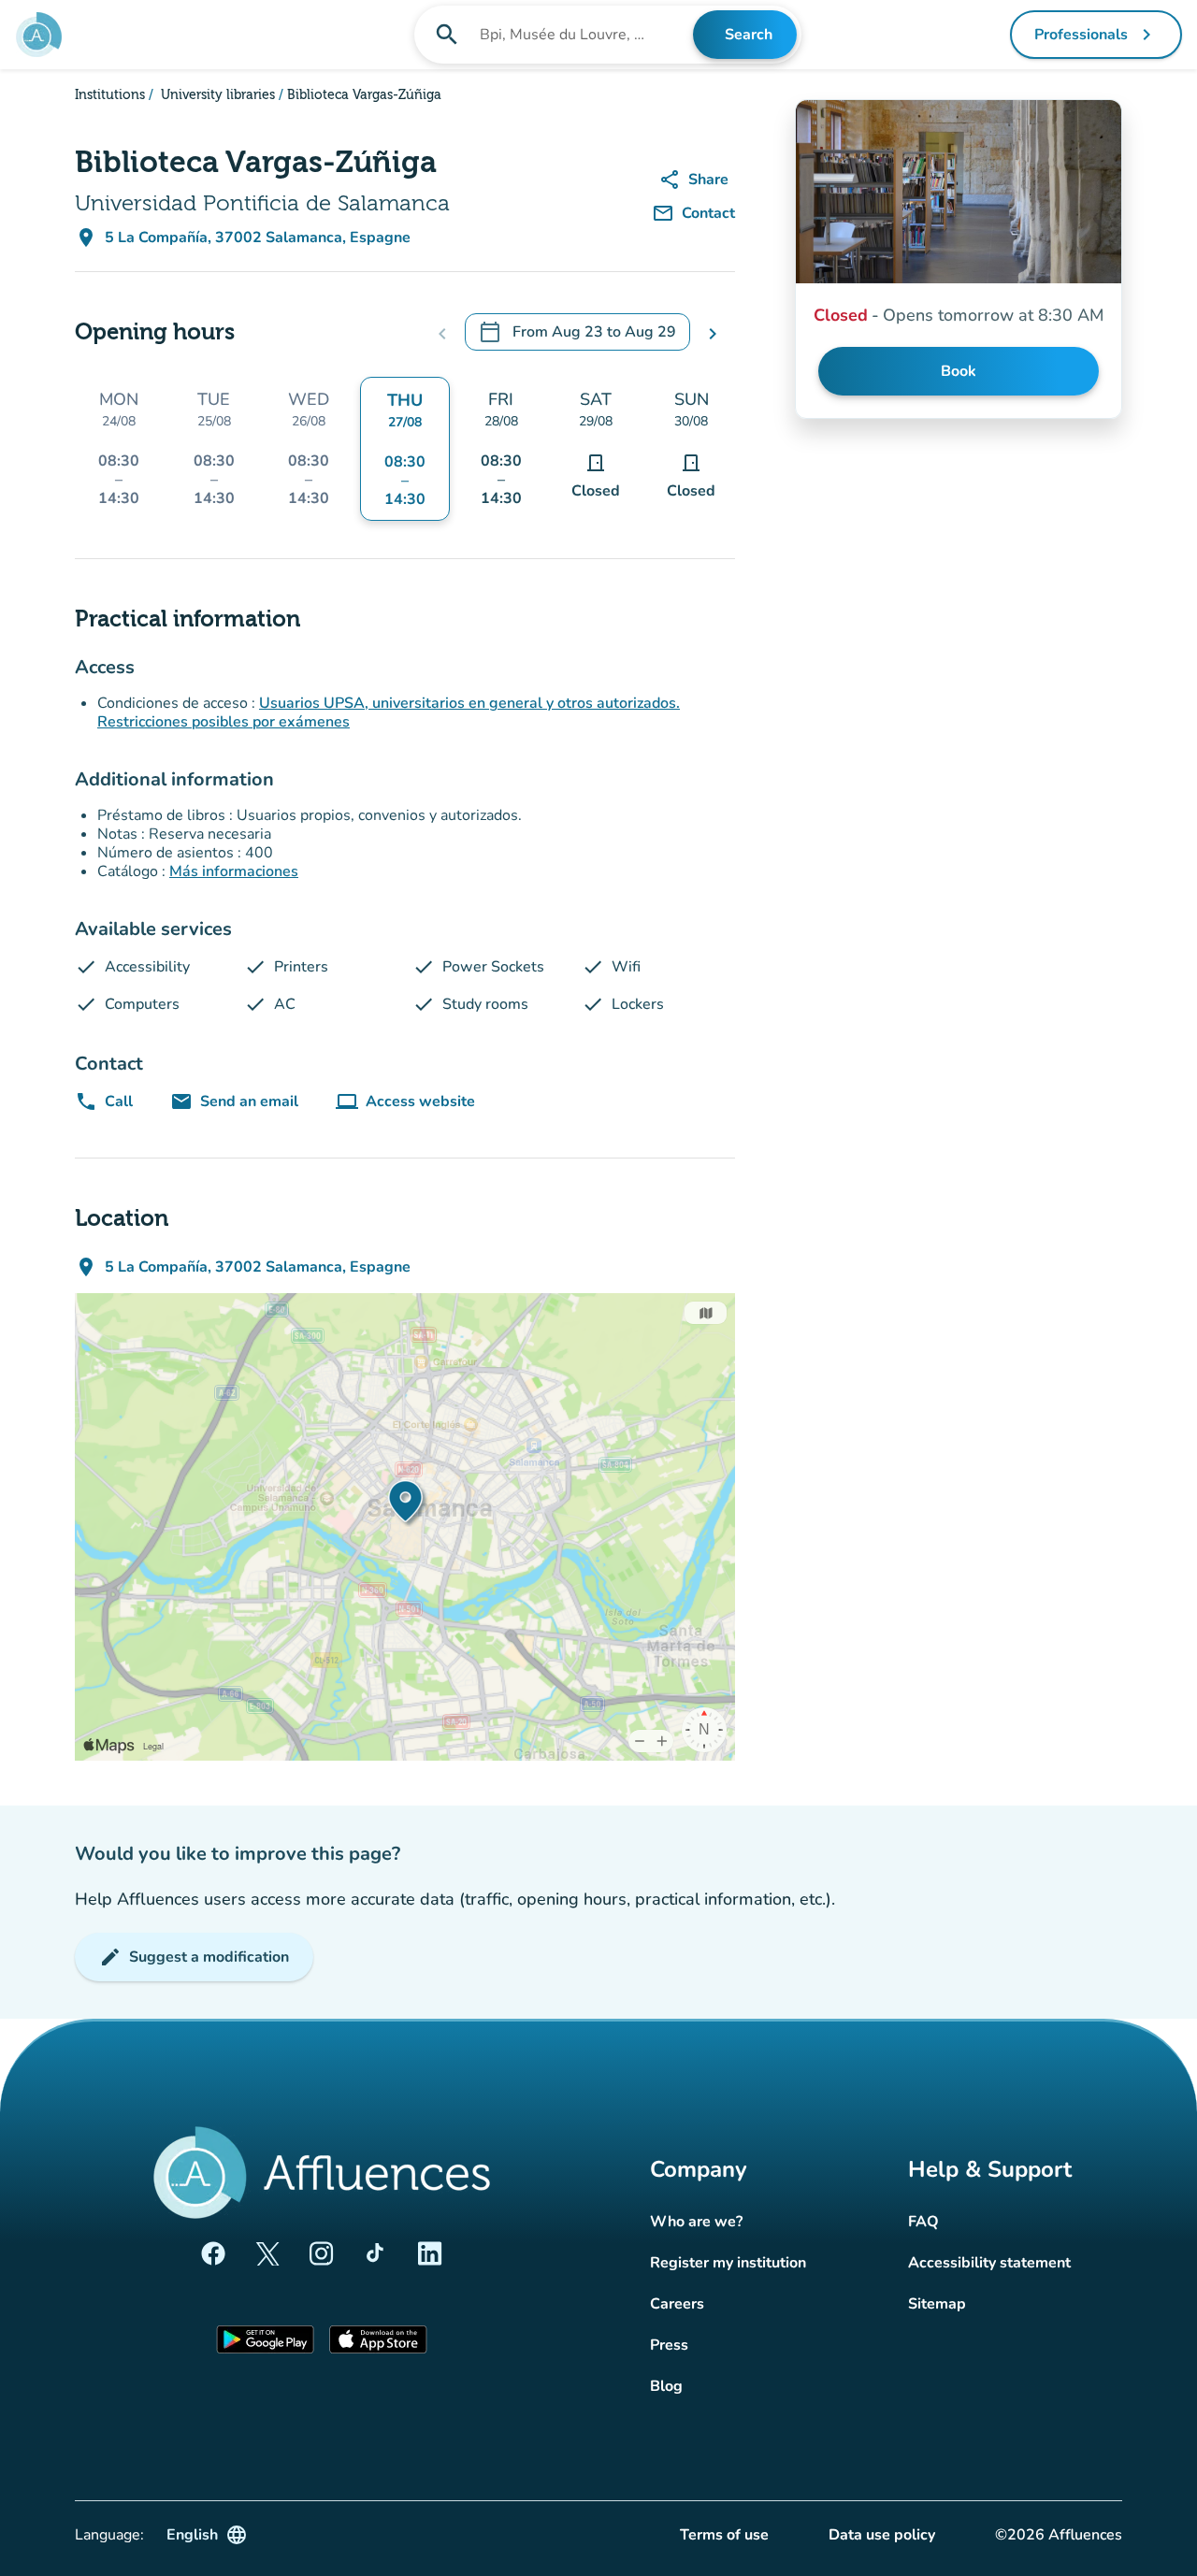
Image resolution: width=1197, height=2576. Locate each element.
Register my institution (728, 2263)
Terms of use (724, 2535)
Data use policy (882, 2535)
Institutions (110, 95)
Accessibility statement (989, 2263)
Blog (666, 2386)
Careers (677, 2304)
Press (669, 2345)
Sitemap (937, 2304)
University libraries (216, 95)
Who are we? (696, 2222)
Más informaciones (234, 871)
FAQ (923, 2222)
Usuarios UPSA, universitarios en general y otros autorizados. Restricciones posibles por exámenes (389, 712)
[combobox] (584, 35)
